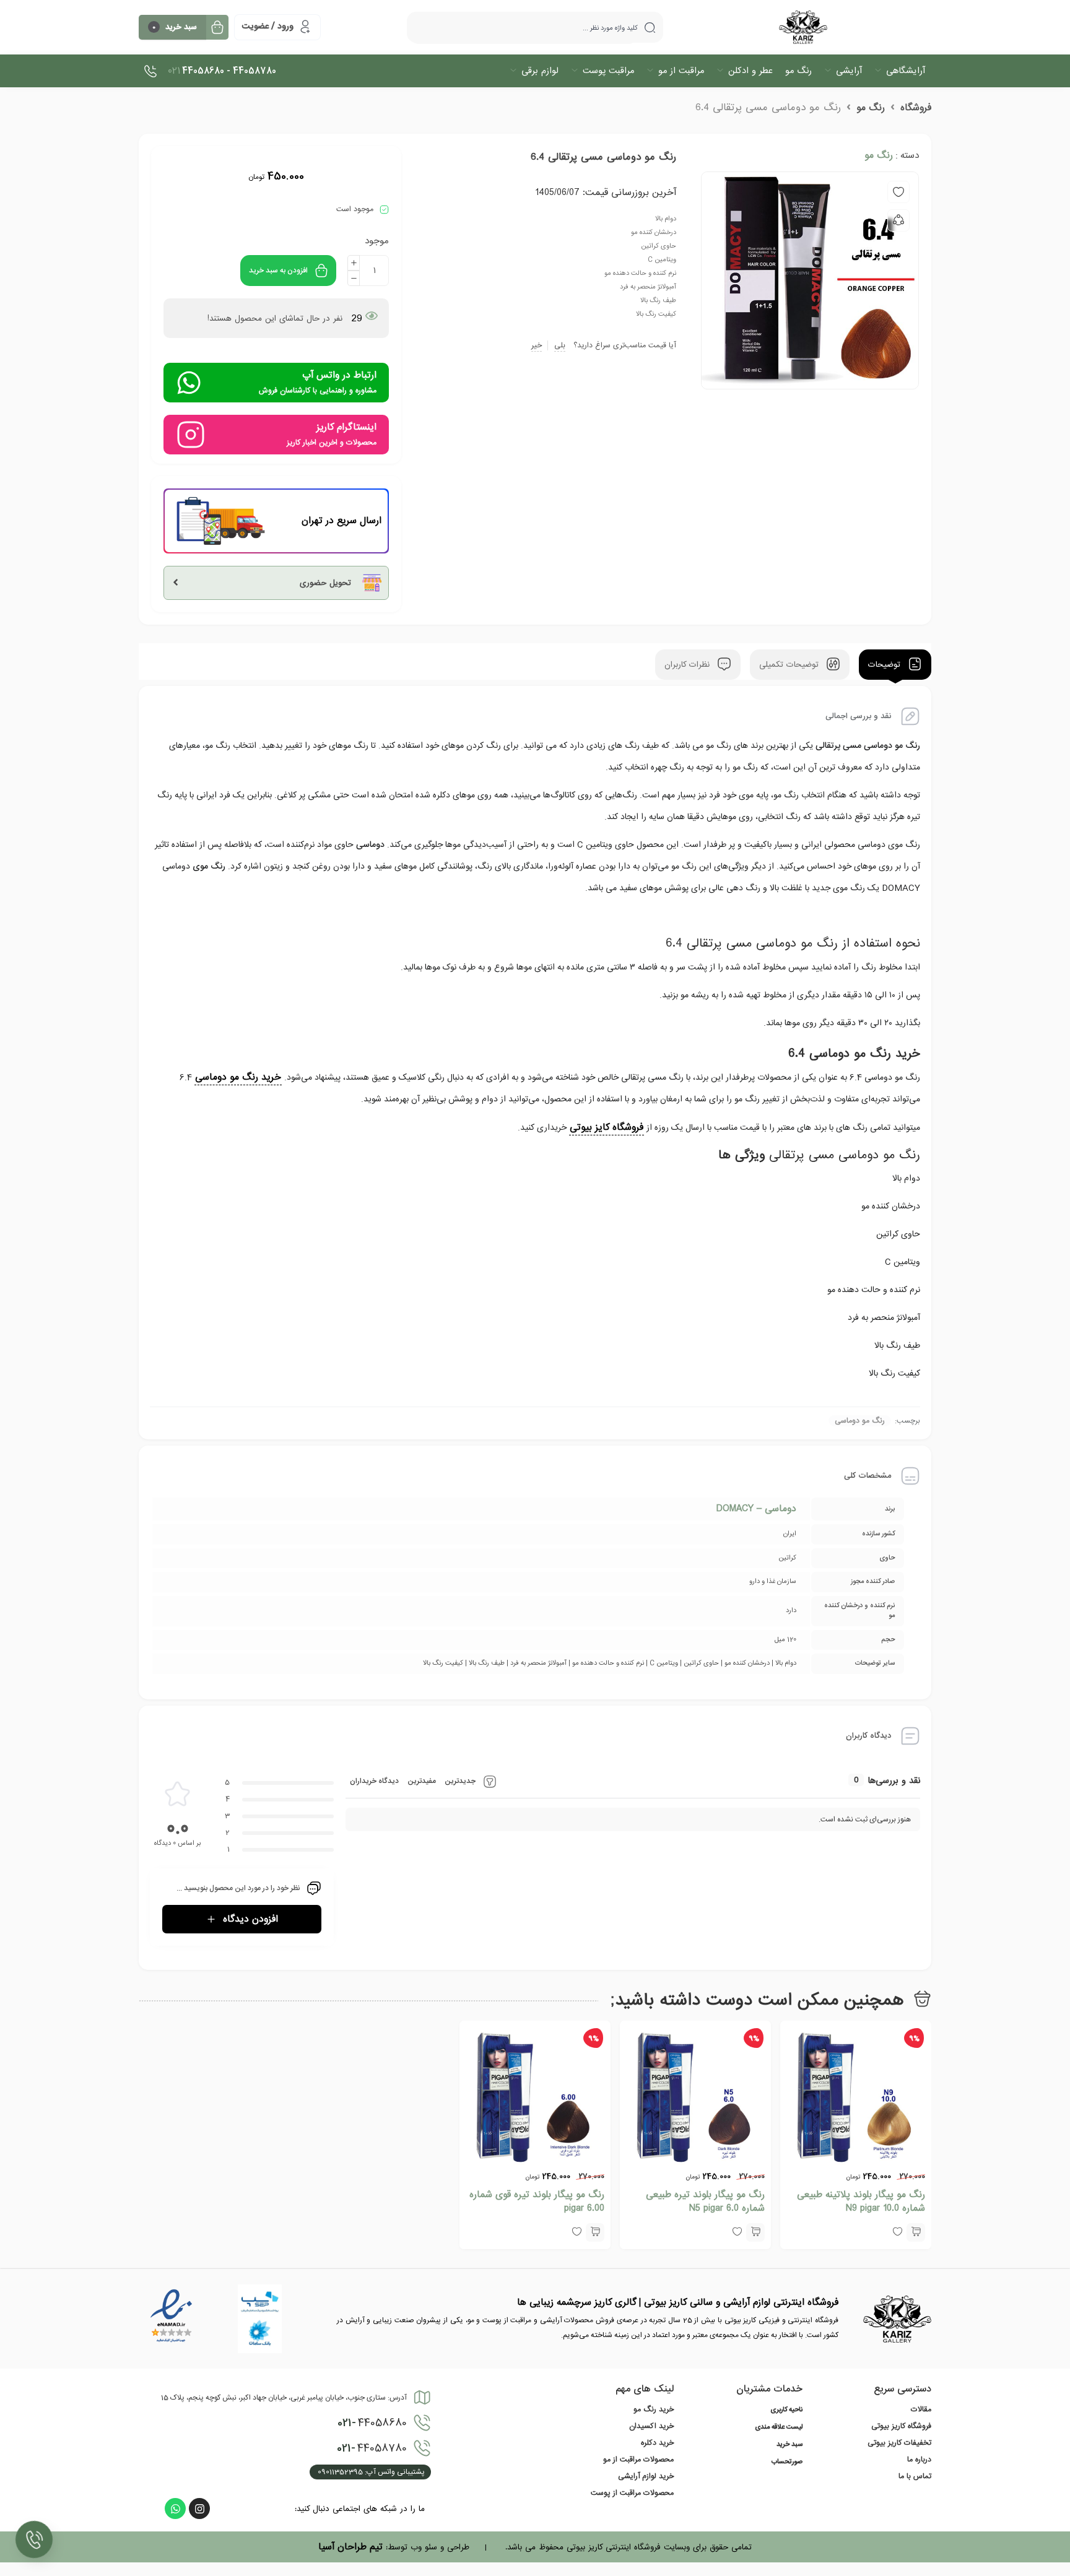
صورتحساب (787, 2462)
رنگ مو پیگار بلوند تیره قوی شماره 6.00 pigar (537, 2201)
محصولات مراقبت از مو (638, 2460)
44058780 (372, 2448)
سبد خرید (789, 2445)
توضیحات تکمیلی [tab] (790, 665)
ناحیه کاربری (786, 2410)
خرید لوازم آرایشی (646, 2476)
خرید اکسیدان (651, 2426)
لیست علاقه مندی (779, 2427)
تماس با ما (915, 2476)
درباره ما (919, 2460)
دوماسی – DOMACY (756, 1509)
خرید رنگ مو (654, 2409)
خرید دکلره (657, 2443)
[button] (916, 2232)
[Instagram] (199, 2509)
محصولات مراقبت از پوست (632, 2493)
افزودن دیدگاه (250, 1919)
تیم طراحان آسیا (350, 2547)
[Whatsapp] (175, 2509)
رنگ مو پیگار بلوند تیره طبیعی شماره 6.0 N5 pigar (705, 2201)
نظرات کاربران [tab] (689, 665)
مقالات (921, 2409)
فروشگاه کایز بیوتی (607, 1127)
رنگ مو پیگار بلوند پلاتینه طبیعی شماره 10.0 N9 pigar (861, 2201)
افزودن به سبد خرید (278, 271)
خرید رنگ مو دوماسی (238, 1077)
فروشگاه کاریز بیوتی (901, 2426)
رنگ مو (871, 108)
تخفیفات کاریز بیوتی (899, 2443)
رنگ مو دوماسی (860, 1421)
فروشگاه (916, 108)
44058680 (372, 2423)
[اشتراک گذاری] (898, 220)
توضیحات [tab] (886, 665)
